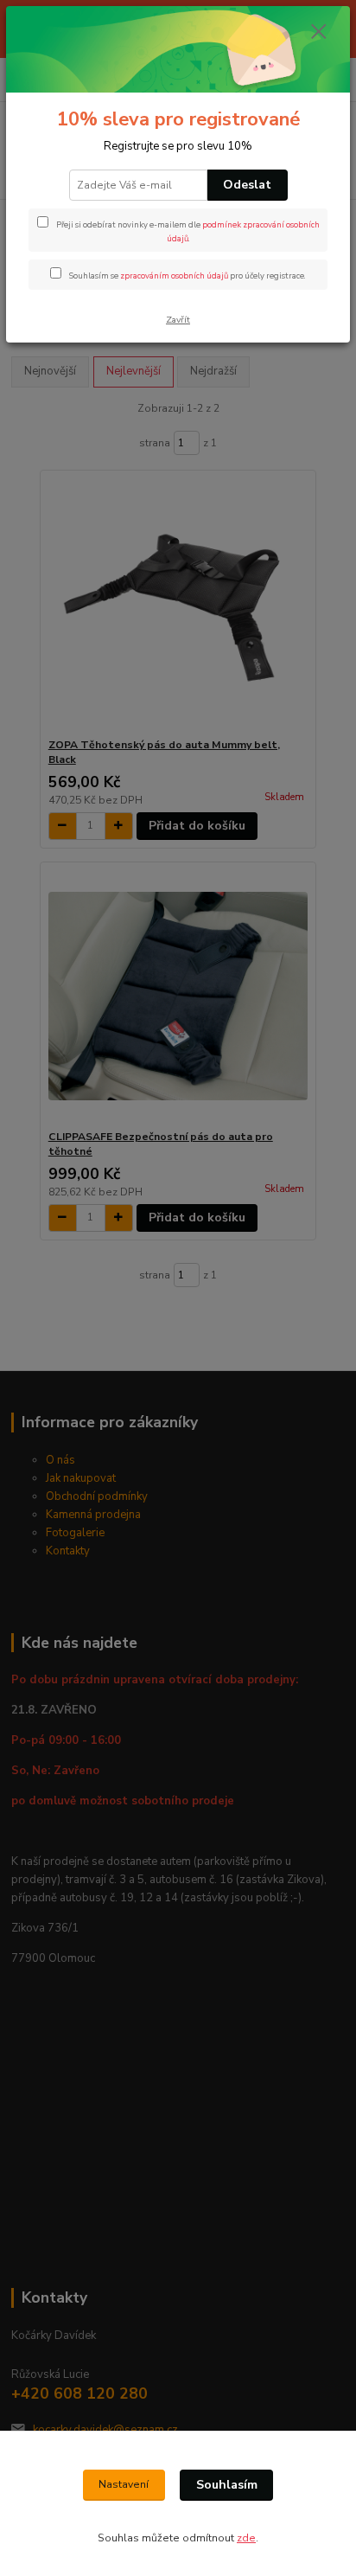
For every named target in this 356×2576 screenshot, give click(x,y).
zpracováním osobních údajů (174, 276)
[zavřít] (319, 33)
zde (246, 2538)
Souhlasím (227, 2485)
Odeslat (247, 185)
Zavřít (178, 320)
